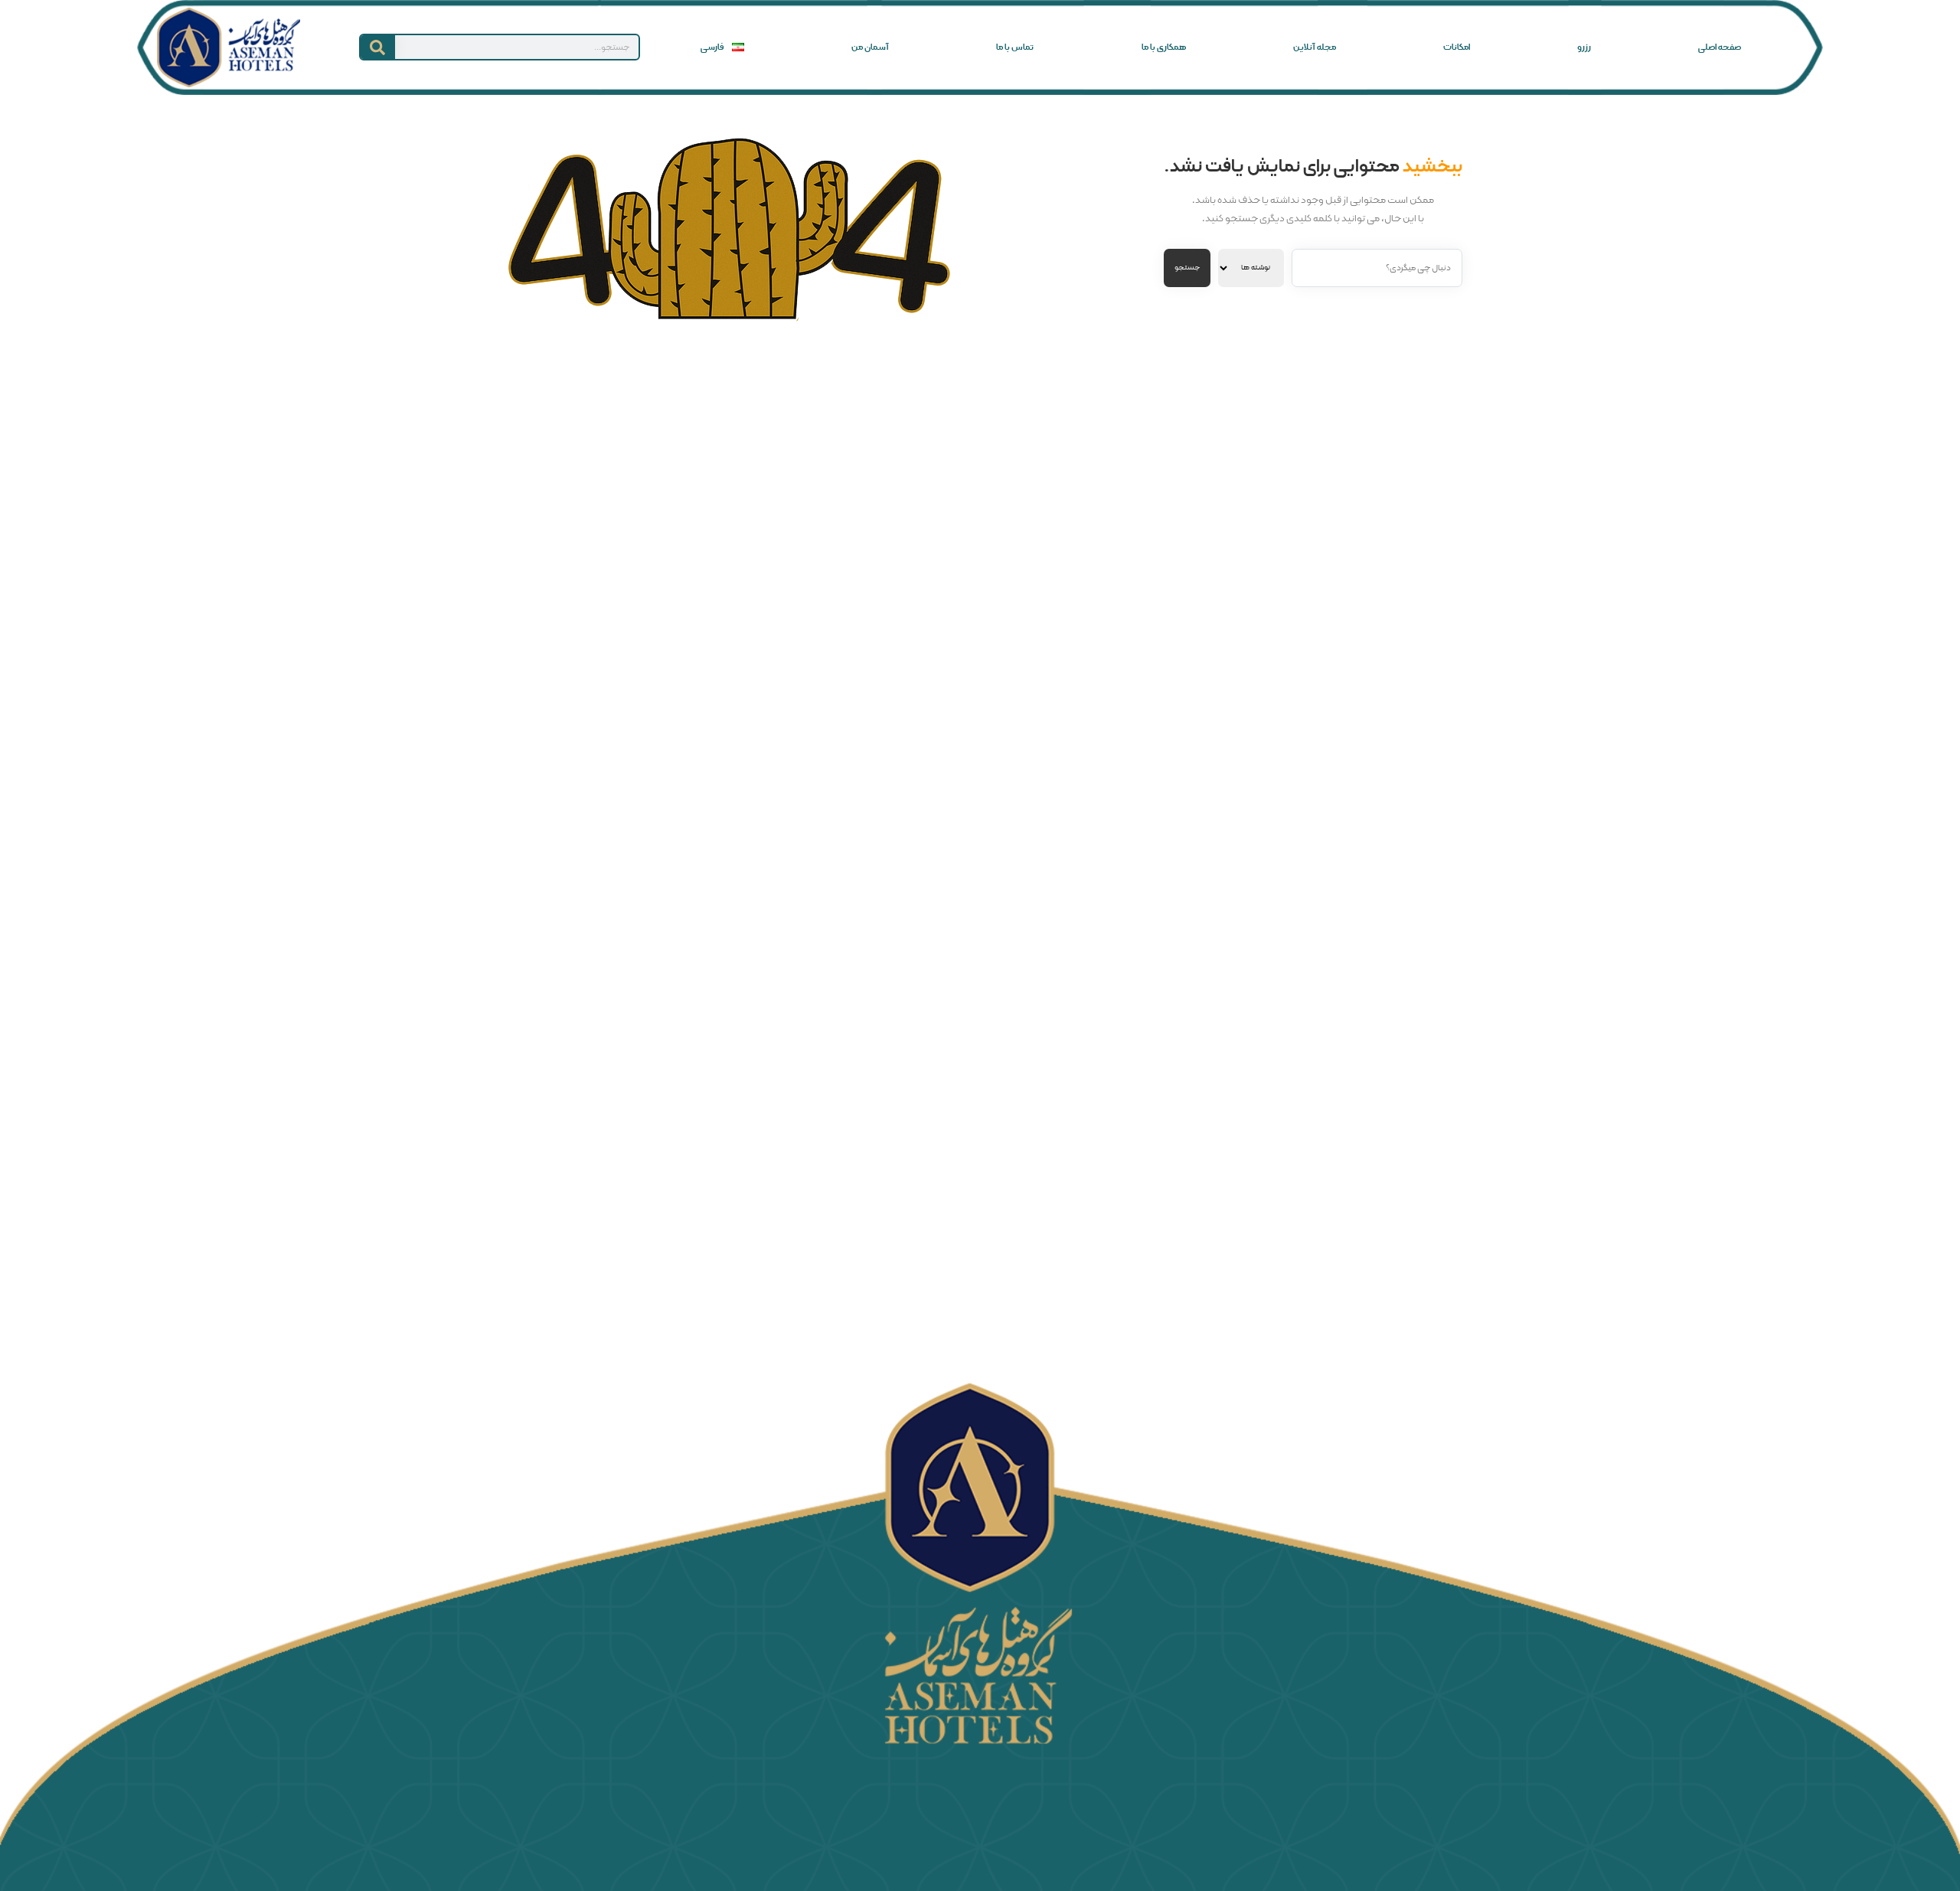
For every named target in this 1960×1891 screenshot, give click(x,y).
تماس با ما (1015, 47)
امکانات (1457, 47)
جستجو (1187, 268)
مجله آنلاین (1315, 47)
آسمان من (870, 47)
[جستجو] (378, 47)
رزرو (1584, 47)
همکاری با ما (1164, 47)
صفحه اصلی (1720, 47)
